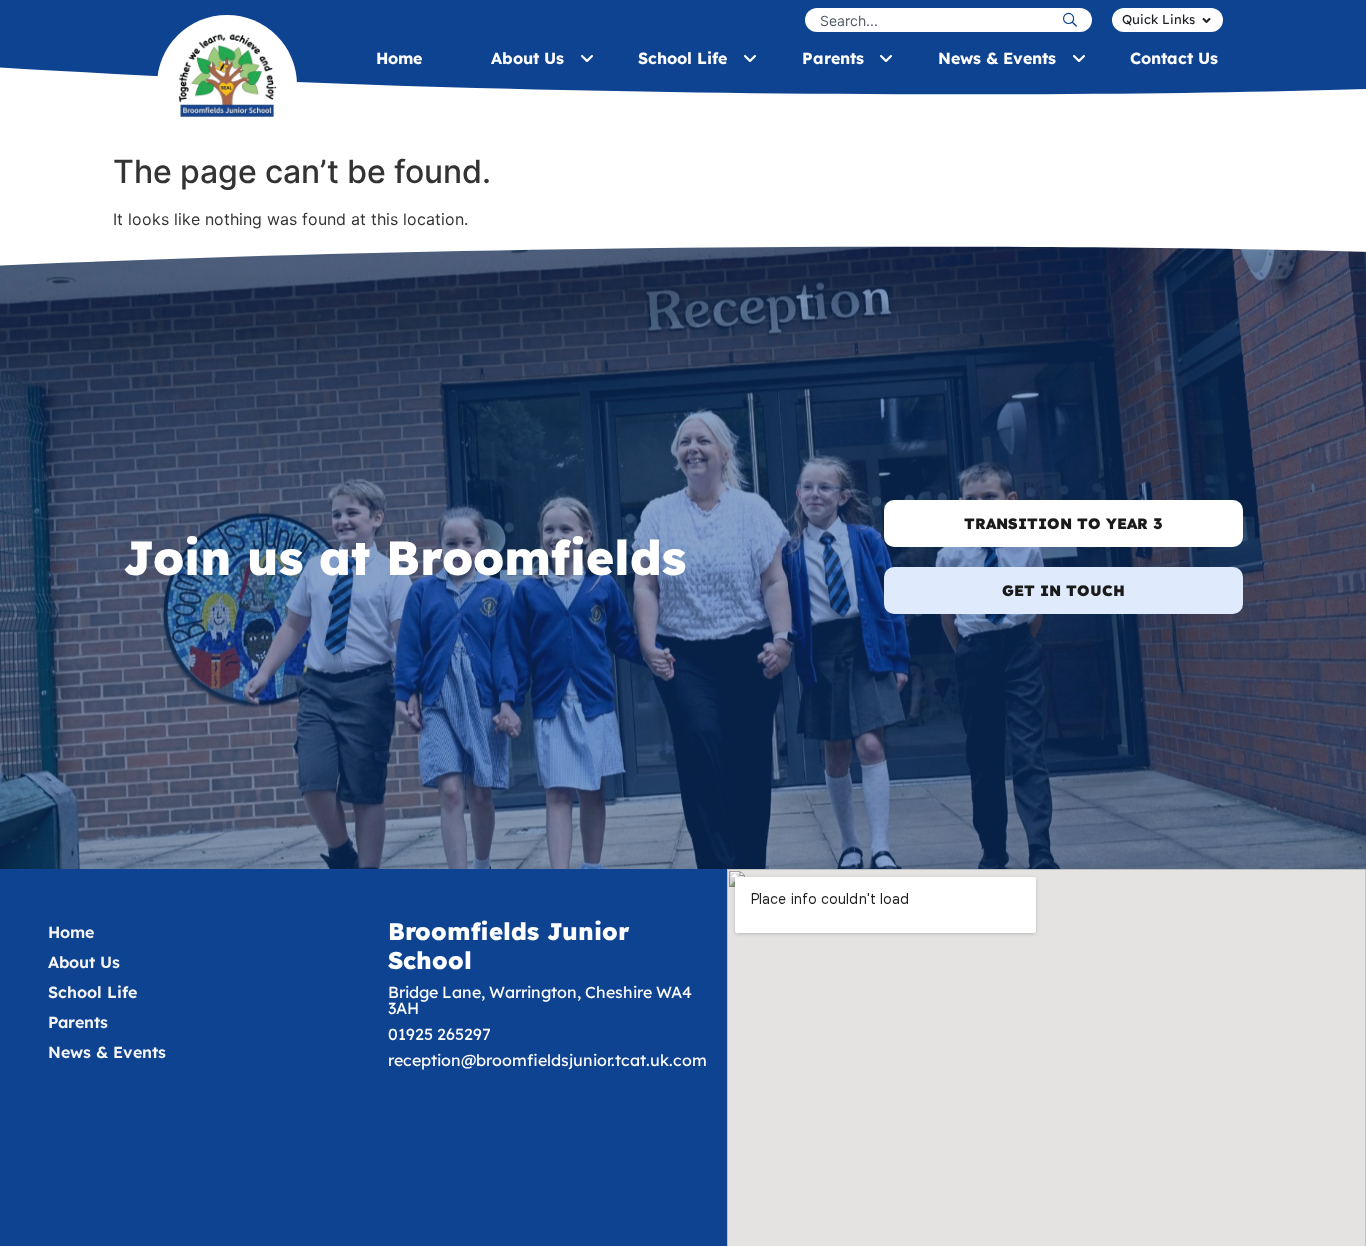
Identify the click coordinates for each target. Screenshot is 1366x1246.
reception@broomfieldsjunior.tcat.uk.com (547, 1060)
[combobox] (931, 20)
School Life (92, 992)
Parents (78, 1022)
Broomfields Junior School (508, 945)
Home (71, 932)
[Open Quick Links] (1206, 20)
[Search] (1075, 20)
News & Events (107, 1052)
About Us (84, 962)
